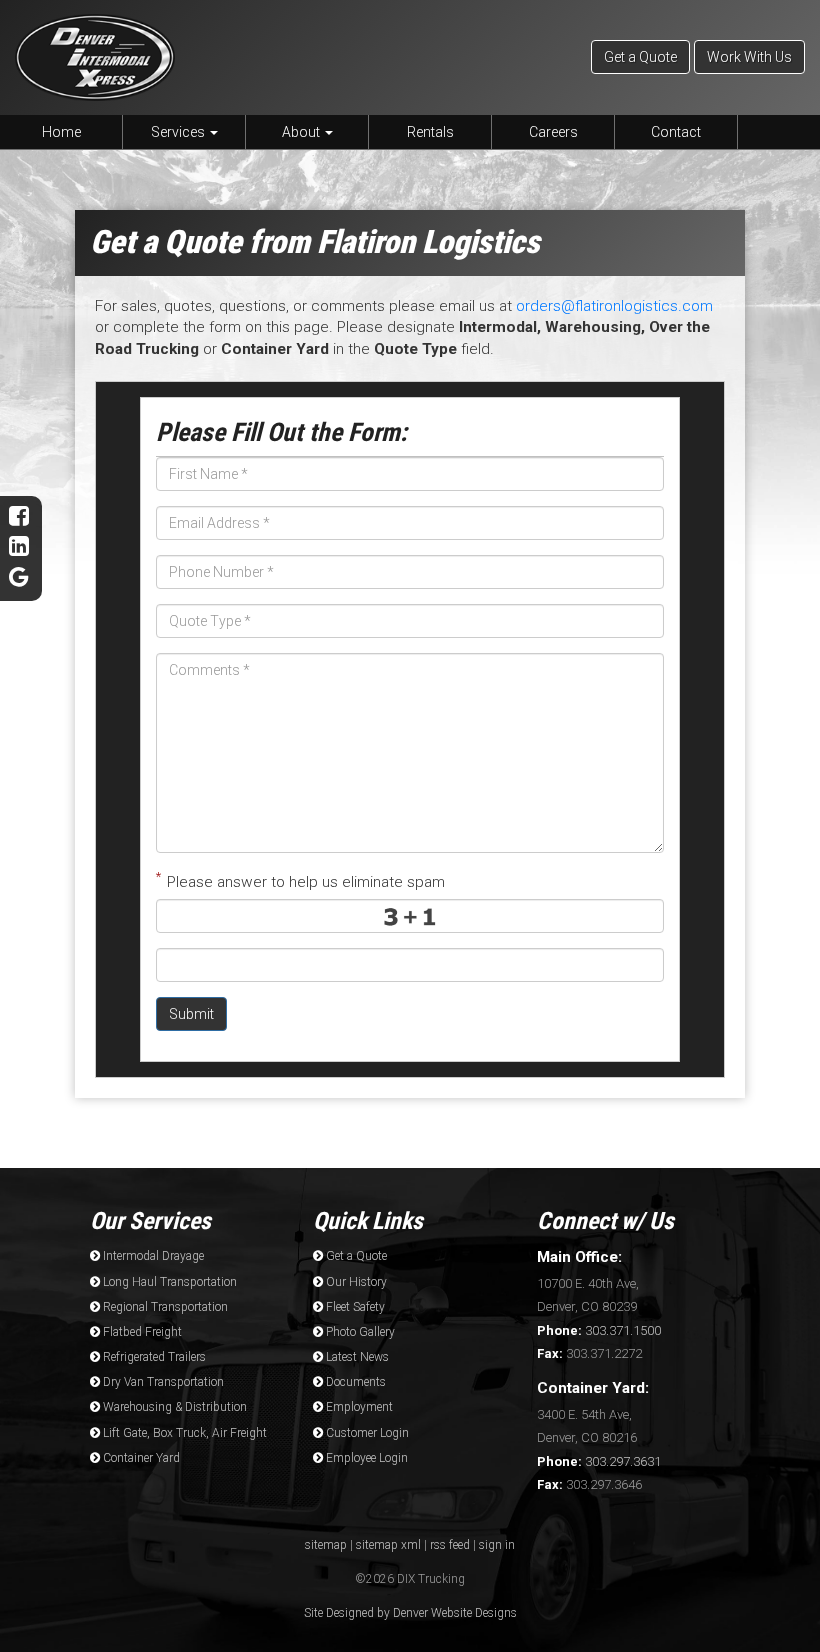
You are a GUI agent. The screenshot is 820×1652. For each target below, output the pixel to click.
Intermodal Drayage (152, 1256)
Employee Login (365, 1458)
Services (179, 132)
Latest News (356, 1357)
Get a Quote (640, 57)
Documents (354, 1382)
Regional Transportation (164, 1307)
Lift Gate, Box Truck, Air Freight (183, 1433)
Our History (355, 1282)
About (302, 132)
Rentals (430, 132)
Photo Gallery (359, 1332)
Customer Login (366, 1433)
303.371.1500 (599, 1330)
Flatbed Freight (141, 1332)
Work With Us (749, 57)
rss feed (450, 1545)
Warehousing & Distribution (173, 1407)
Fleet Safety (354, 1307)
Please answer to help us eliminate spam (300, 880)
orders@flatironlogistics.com (614, 306)
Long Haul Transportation (168, 1282)
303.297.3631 (599, 1461)
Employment (358, 1407)
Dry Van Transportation (162, 1382)
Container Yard (140, 1458)
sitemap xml (388, 1545)
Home (61, 132)
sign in (497, 1545)
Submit (191, 1014)
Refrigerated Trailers (153, 1357)
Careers (553, 132)
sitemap (326, 1545)
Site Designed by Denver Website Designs (410, 1613)
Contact (676, 132)
